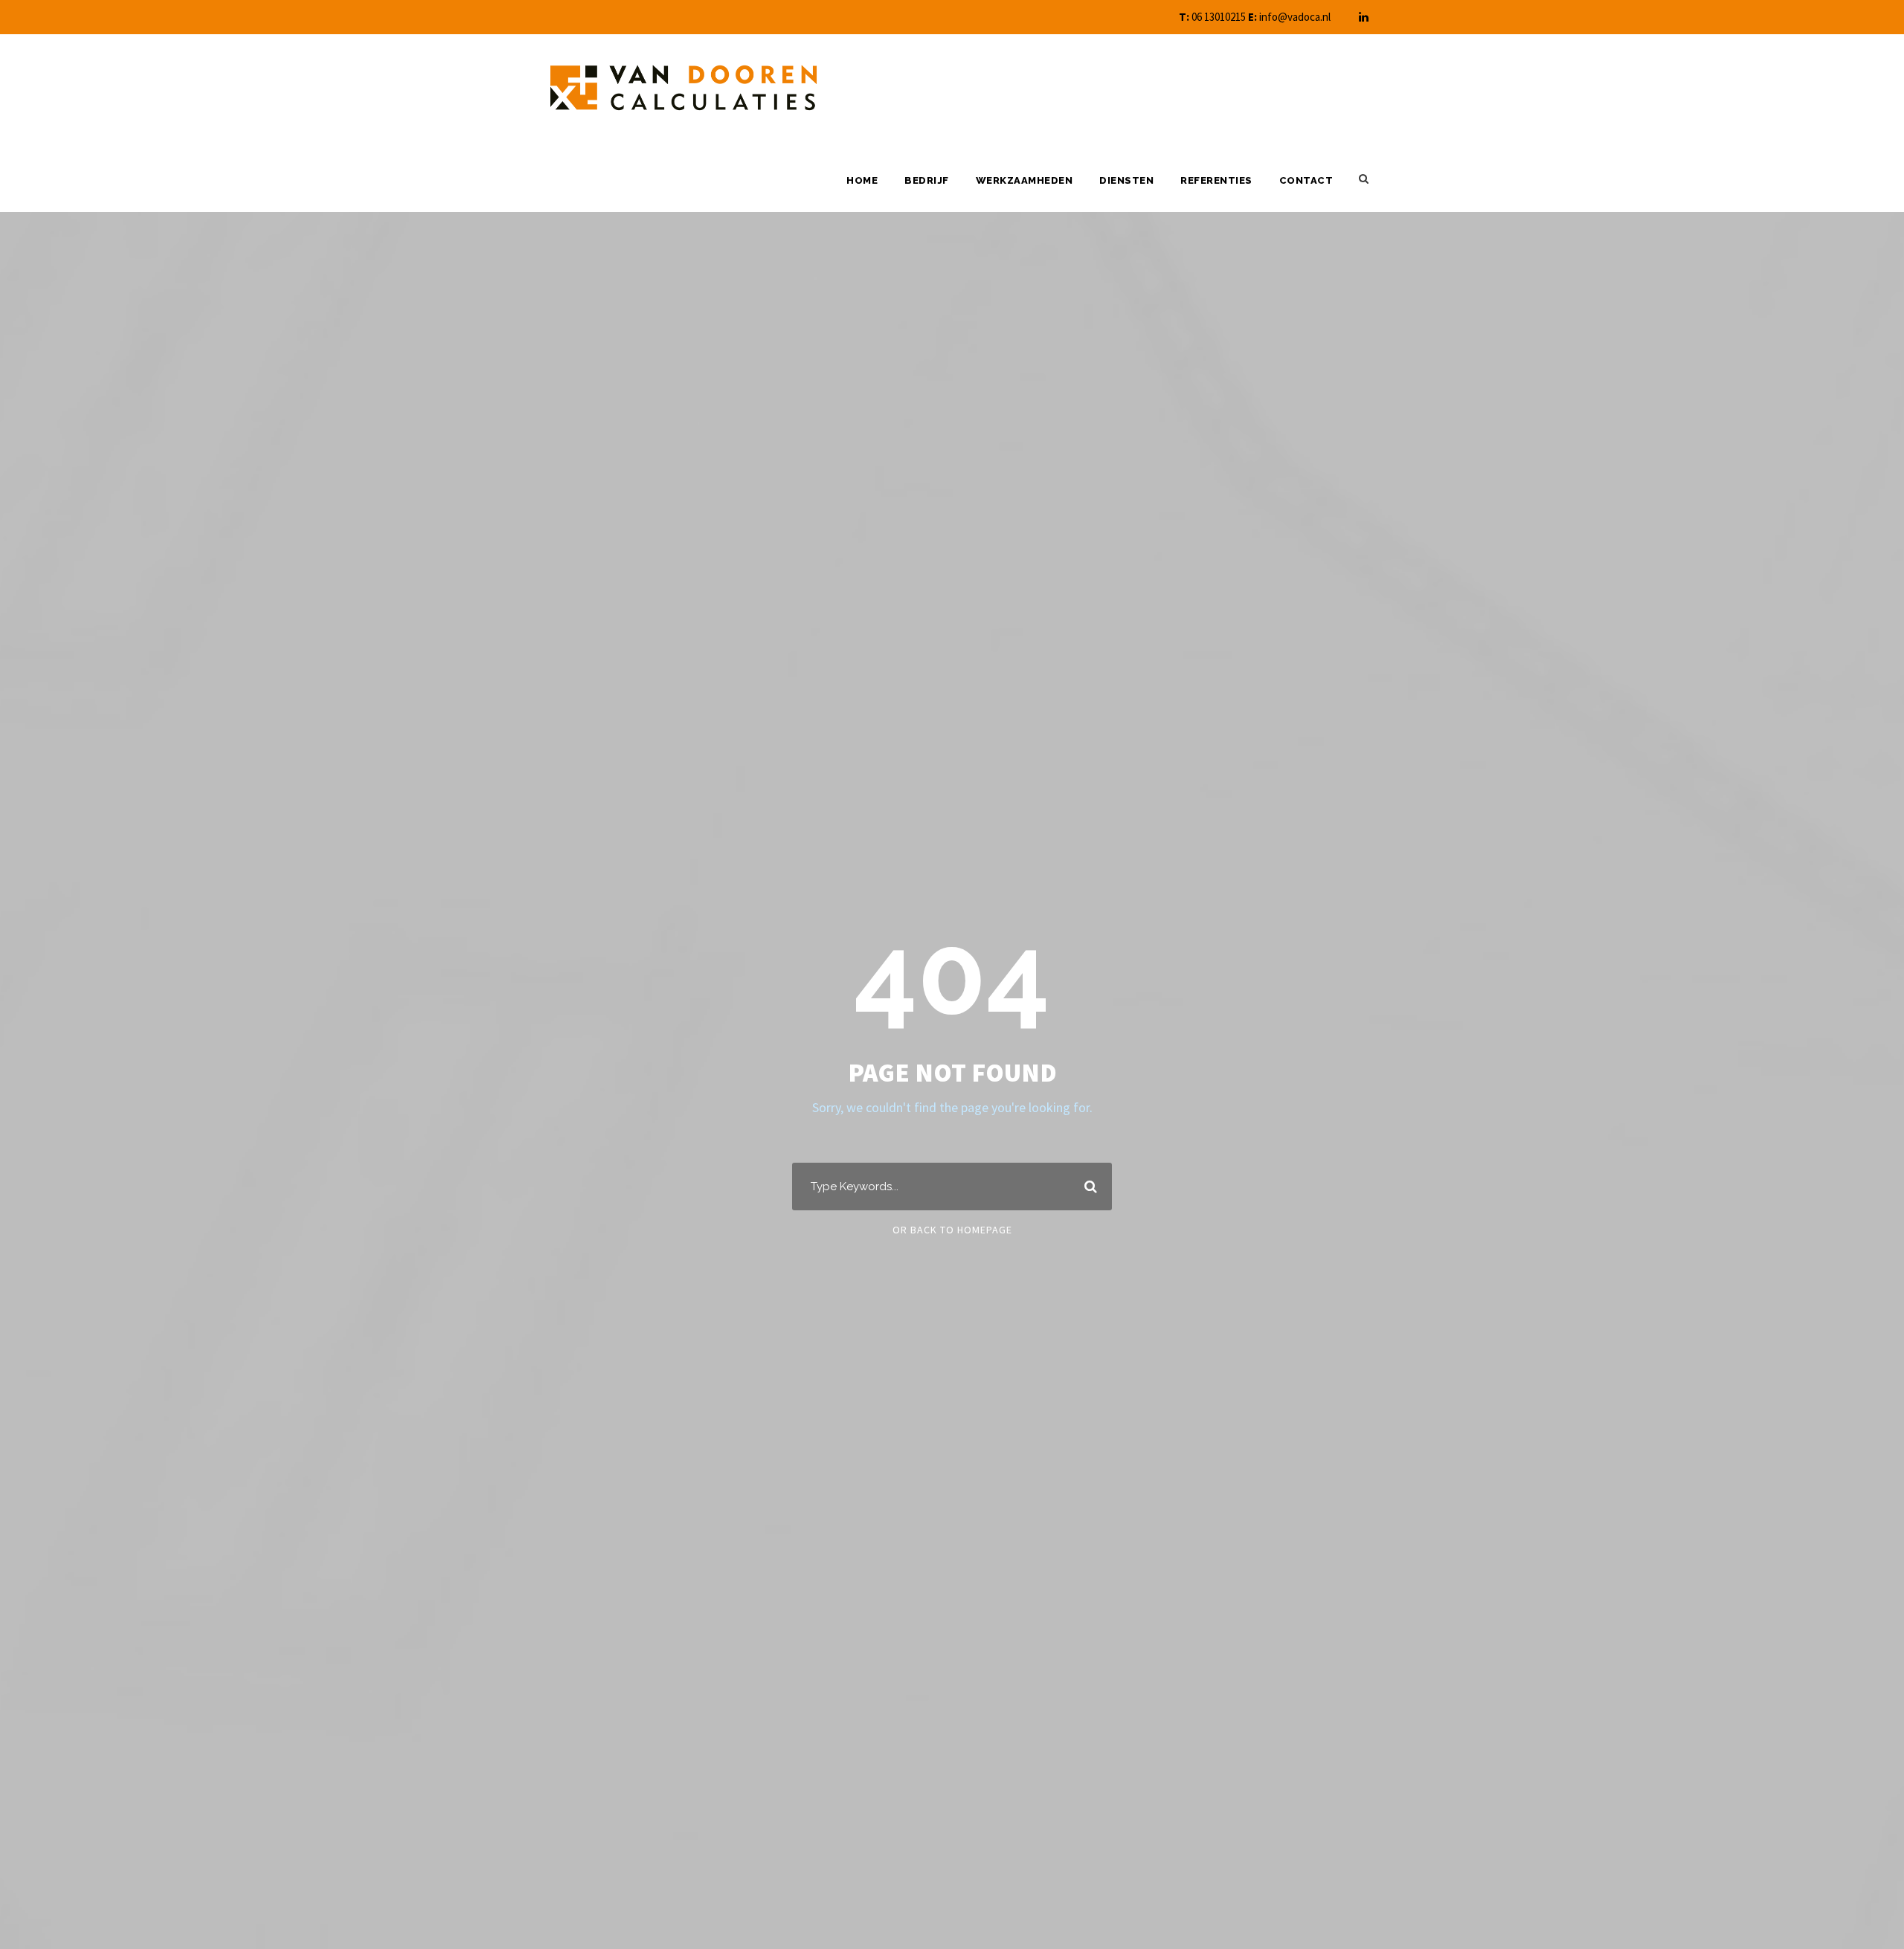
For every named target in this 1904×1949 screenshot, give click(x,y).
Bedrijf (927, 180)
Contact (1306, 180)
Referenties (1216, 180)
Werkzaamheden (1025, 180)
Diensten (1126, 180)
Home (862, 180)
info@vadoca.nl (1295, 17)
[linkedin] (1364, 17)
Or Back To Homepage (952, 1230)
